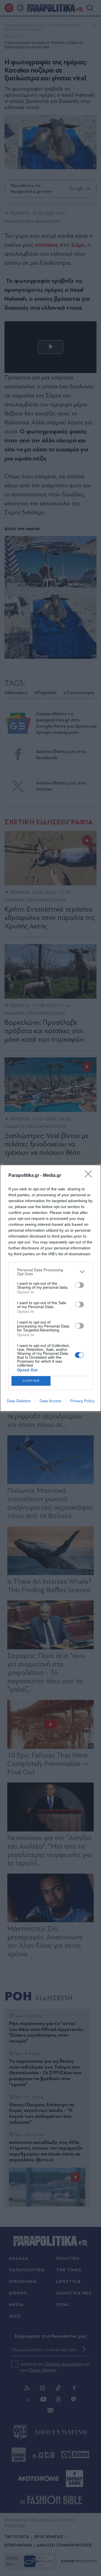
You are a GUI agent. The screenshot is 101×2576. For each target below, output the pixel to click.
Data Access (50, 1401)
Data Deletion (19, 1401)
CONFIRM (31, 1381)
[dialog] (50, 1288)
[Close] (90, 1176)
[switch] (79, 1285)
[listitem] (50, 1272)
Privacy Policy (82, 1401)
